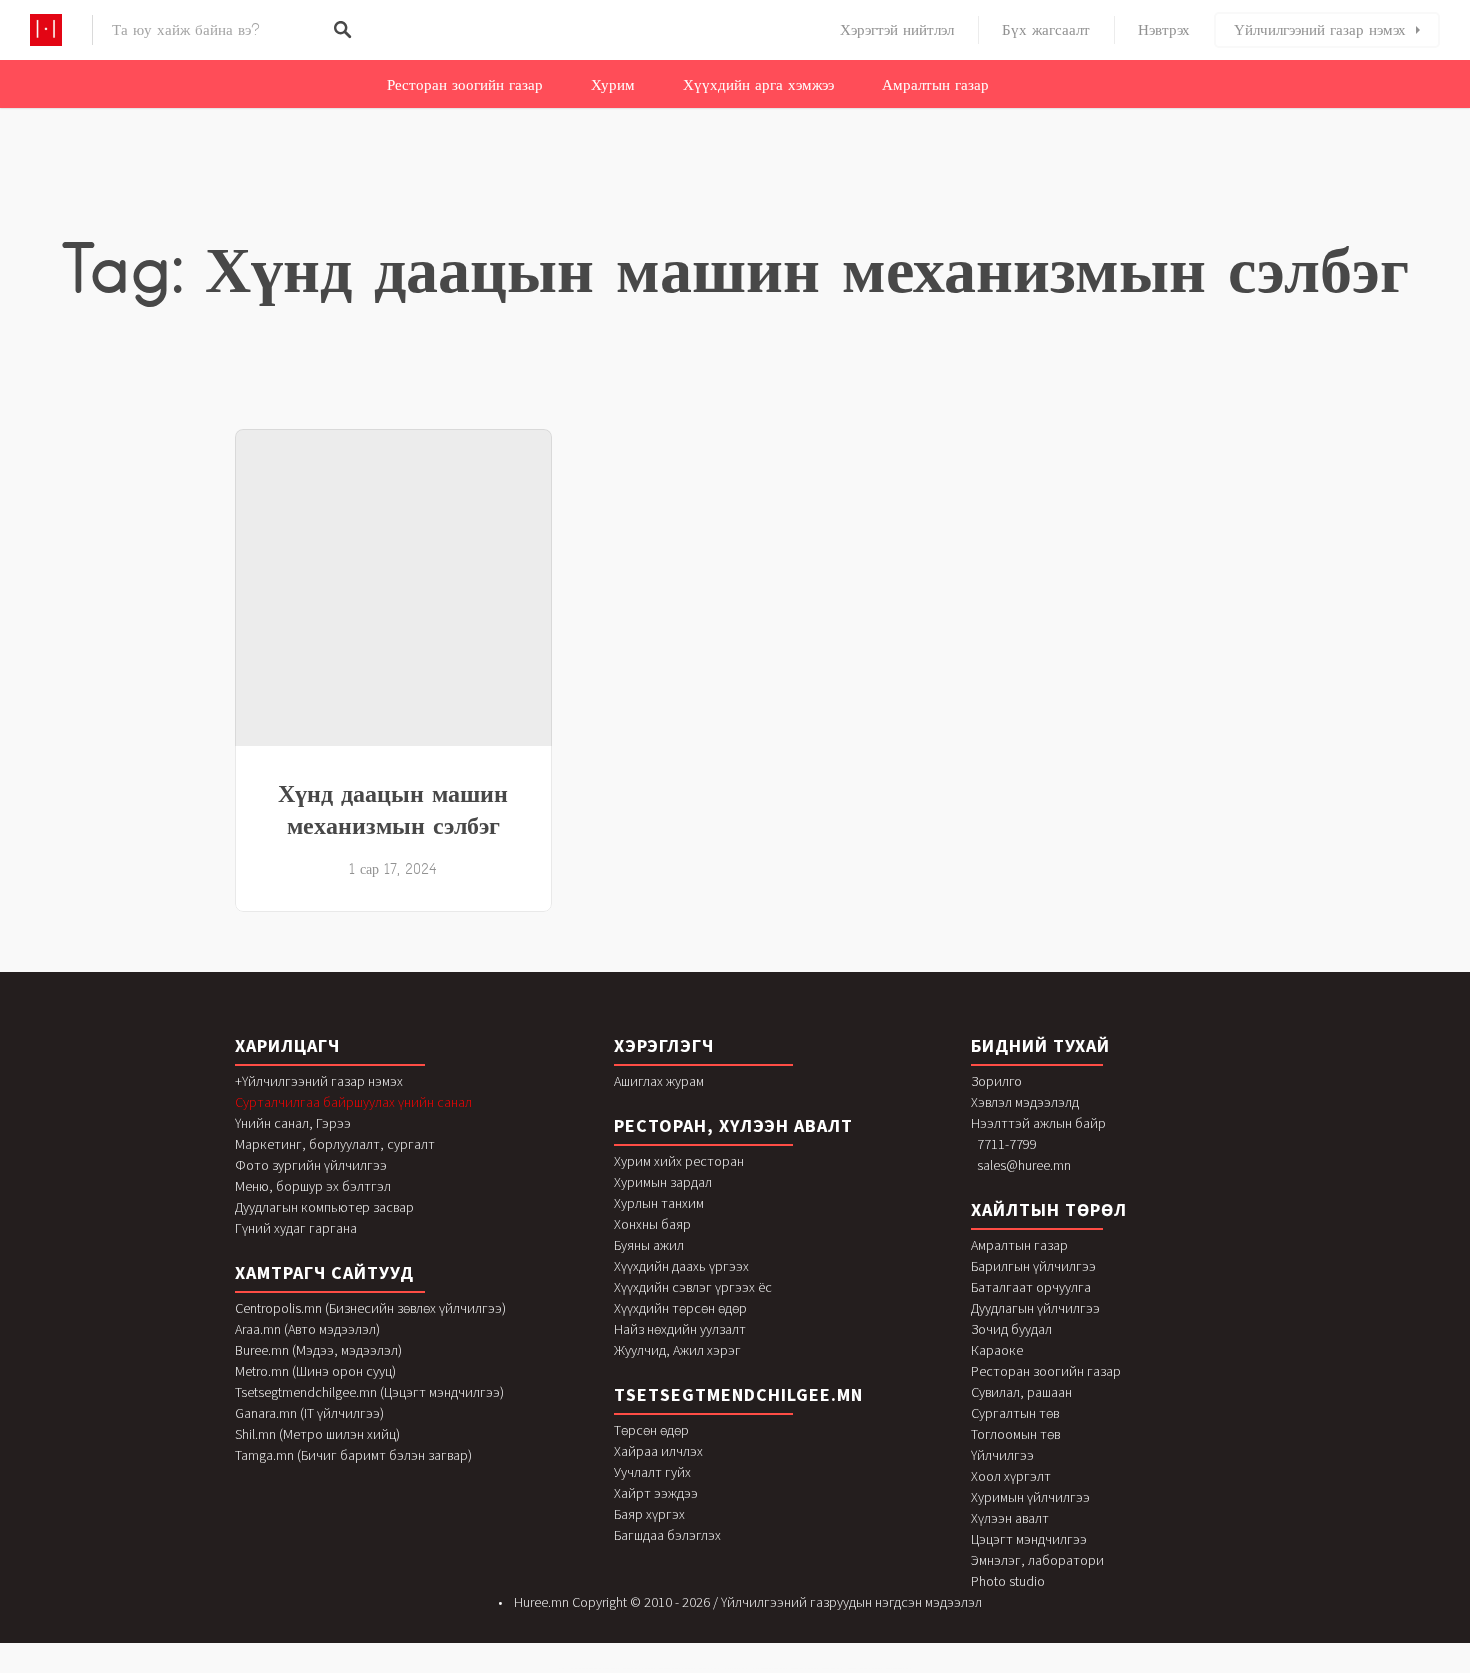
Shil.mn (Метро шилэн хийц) (317, 1434)
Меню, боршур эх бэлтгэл (313, 1186)
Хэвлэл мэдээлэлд (1025, 1102)
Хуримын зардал (663, 1182)
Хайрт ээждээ (656, 1493)
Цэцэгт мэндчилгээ (1029, 1539)
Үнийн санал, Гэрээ (293, 1123)
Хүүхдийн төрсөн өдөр (680, 1308)
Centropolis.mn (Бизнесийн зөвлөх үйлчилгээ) (370, 1308)
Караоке (997, 1350)
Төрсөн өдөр (651, 1430)
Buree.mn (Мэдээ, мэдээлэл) (318, 1350)
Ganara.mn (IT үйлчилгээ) (309, 1413)
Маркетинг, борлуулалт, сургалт (335, 1144)
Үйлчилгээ (1002, 1455)
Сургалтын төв (1015, 1413)
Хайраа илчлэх (658, 1451)
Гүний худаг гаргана (296, 1228)
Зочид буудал (1011, 1329)
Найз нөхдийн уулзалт (680, 1329)
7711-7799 (1007, 1144)
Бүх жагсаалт (1046, 30)
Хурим (613, 85)
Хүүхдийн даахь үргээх (681, 1266)
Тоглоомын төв (1015, 1434)
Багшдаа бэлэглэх (667, 1535)
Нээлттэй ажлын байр (1038, 1123)
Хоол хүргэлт (1011, 1476)
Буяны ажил (649, 1245)
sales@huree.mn (1024, 1165)
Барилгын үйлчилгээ (1033, 1266)
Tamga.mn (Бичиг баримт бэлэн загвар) (353, 1455)
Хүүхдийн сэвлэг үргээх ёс (693, 1287)
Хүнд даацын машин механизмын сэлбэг (393, 809)
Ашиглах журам (659, 1081)
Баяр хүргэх (649, 1514)
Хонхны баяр (652, 1224)
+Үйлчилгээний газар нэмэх (319, 1081)
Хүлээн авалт (1010, 1518)
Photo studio (1008, 1581)
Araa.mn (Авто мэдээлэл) (307, 1329)
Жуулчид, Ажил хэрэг (677, 1350)
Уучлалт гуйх (652, 1472)
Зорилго (996, 1081)
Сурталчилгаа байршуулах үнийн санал (353, 1102)
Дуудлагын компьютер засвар (324, 1207)
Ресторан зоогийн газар (465, 85)
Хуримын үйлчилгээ (1030, 1497)
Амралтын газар (935, 85)
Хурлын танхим (659, 1203)
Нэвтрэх (1164, 30)
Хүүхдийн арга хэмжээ (758, 85)
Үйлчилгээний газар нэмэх (1320, 30)
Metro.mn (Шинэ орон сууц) (315, 1371)
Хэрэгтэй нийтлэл (897, 30)
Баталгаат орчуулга (1031, 1287)
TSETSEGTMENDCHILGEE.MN (738, 1394)
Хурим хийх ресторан (679, 1161)
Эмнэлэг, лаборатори (1037, 1560)
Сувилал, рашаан (1021, 1392)
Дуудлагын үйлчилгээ (1035, 1308)
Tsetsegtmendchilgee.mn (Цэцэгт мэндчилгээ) (369, 1392)
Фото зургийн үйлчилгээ (311, 1165)
